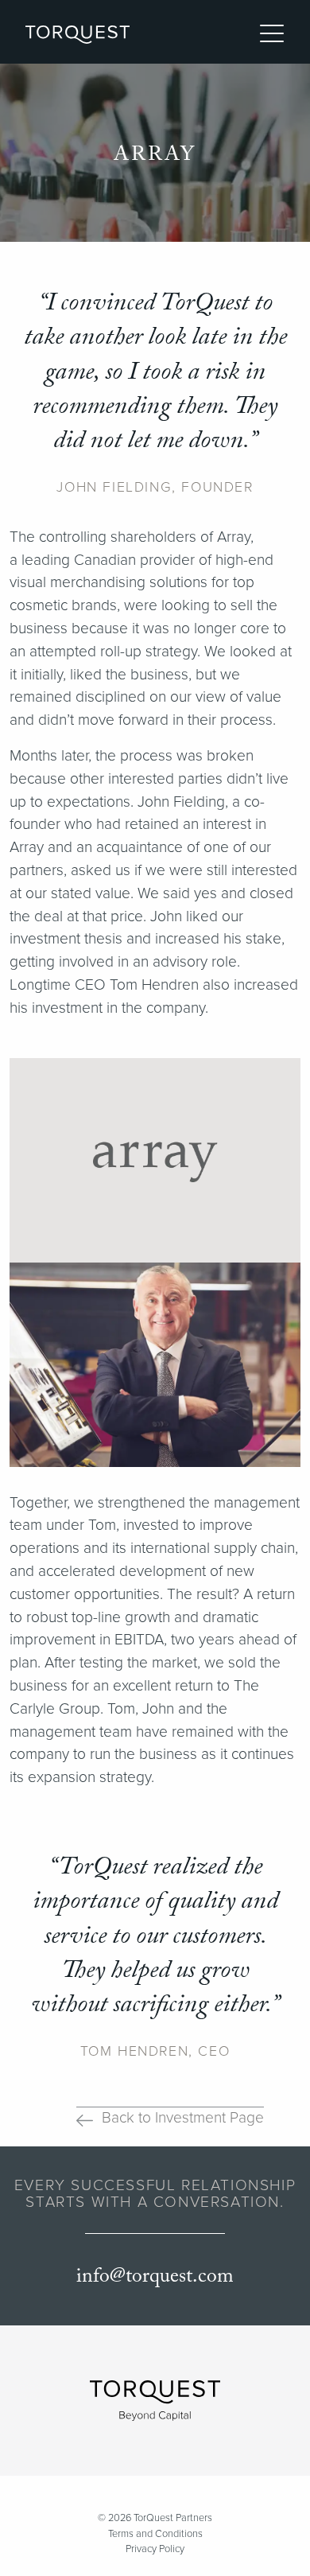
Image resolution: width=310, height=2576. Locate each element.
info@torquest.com (155, 2276)
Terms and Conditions (155, 2534)
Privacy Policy (155, 2549)
